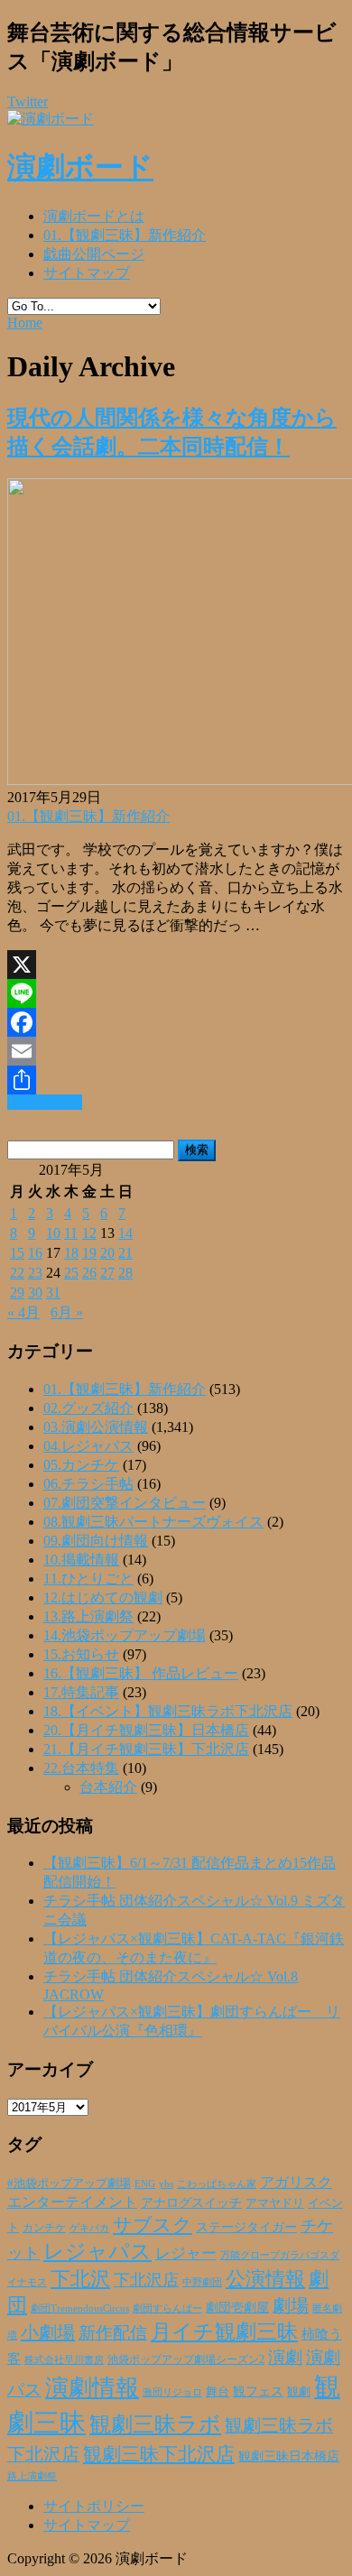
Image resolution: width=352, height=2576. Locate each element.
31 (53, 1293)
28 (125, 1273)
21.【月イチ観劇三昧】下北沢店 (146, 1749)
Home (25, 323)
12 (89, 1233)
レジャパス (97, 2251)
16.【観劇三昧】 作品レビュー (141, 1673)
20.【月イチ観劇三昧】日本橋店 (146, 1730)
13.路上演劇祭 (88, 1616)
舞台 (218, 2392)
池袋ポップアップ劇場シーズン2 (186, 2359)
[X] (176, 965)
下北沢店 (146, 2280)
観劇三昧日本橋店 (289, 2456)
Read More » (45, 1102)
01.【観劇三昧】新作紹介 (125, 235)
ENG (145, 2184)
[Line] (176, 993)
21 (125, 1253)
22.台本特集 (81, 1768)
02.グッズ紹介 (88, 1408)
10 (53, 1233)
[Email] (176, 1051)
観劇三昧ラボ (155, 2424)
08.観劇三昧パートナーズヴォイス (153, 1522)
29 (17, 1293)
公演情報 (265, 2279)
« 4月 (23, 1312)
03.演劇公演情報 (96, 1427)
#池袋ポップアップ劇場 (69, 2184)
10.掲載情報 (81, 1560)
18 (71, 1253)
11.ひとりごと (88, 1579)
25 (71, 1273)
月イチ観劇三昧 (224, 2332)
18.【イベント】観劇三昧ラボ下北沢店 (168, 1711)
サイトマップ (87, 273)
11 (71, 1233)
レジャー (186, 2253)
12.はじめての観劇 (103, 1597)
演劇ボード (80, 167)
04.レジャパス (88, 1446)
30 (35, 1293)
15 (17, 1253)
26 (89, 1273)
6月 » (67, 1312)
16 (35, 1253)
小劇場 (48, 2332)
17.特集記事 (81, 1692)
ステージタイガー (246, 2227)
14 (125, 1233)
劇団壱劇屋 (237, 2308)
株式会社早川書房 (64, 2360)
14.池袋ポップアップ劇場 (125, 1635)
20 (107, 1253)
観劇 (299, 2391)
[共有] (176, 1080)
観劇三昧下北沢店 (159, 2454)
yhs (166, 2184)
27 (107, 1273)
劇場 (291, 2305)
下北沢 (80, 2279)
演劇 (285, 2357)
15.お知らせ (81, 1654)
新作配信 (113, 2333)
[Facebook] (176, 1022)
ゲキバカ (89, 2228)
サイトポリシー (94, 2506)
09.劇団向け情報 (96, 1541)
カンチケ (44, 2228)
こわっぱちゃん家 (217, 2184)
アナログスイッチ (191, 2203)
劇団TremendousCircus (80, 2308)
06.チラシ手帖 (88, 1484)
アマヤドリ (275, 2203)
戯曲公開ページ (94, 254)
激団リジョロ (172, 2392)
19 (89, 1253)
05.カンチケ (81, 1465)
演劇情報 (92, 2388)
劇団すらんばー (167, 2308)
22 (17, 1273)
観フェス (258, 2391)
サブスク (153, 2225)
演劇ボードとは (94, 216)
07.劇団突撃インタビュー (125, 1503)
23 (35, 1273)
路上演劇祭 (32, 2476)
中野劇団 (202, 2282)
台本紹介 (108, 1787)
